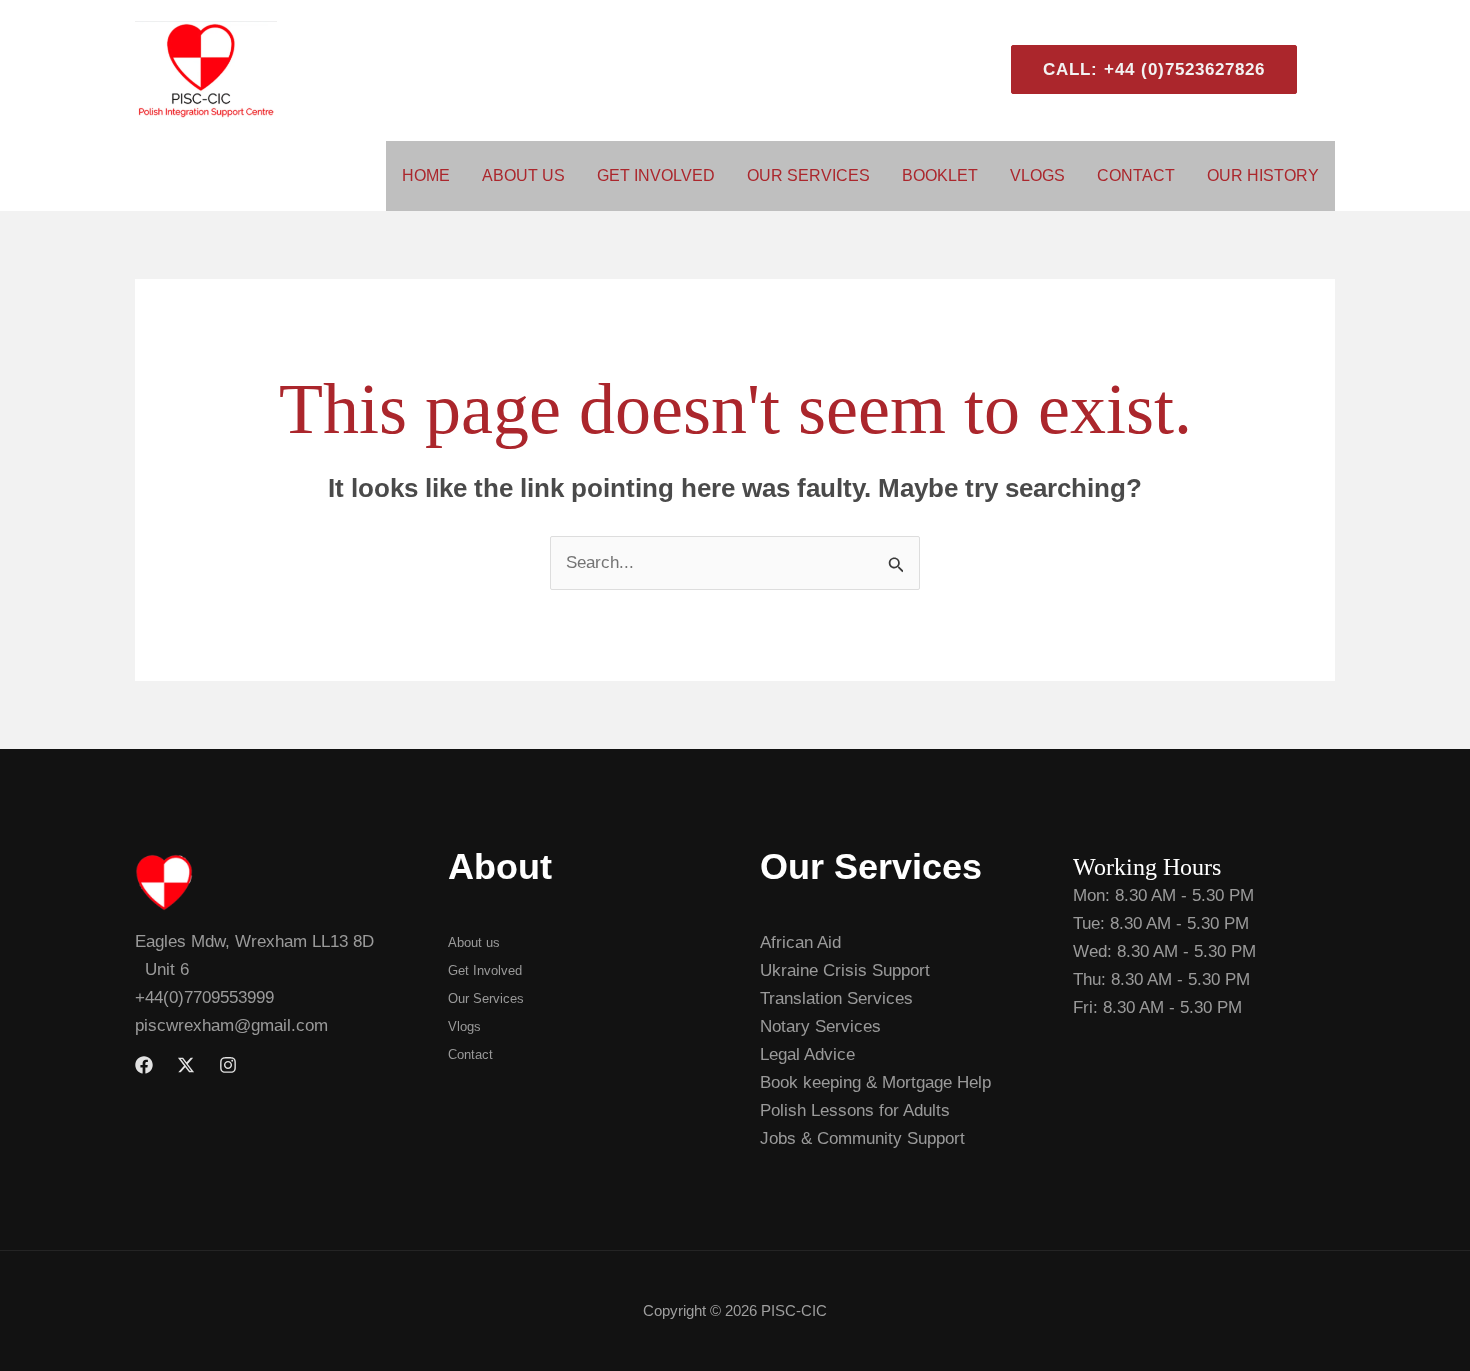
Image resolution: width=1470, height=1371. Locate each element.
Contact (1136, 175)
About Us (523, 175)
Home (426, 175)
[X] (186, 1065)
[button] (1146, 69)
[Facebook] (144, 1065)
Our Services (808, 175)
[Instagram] (228, 1065)
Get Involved (656, 175)
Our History (1263, 175)
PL (1326, 69)
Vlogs (1037, 175)
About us (474, 942)
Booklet (940, 175)
